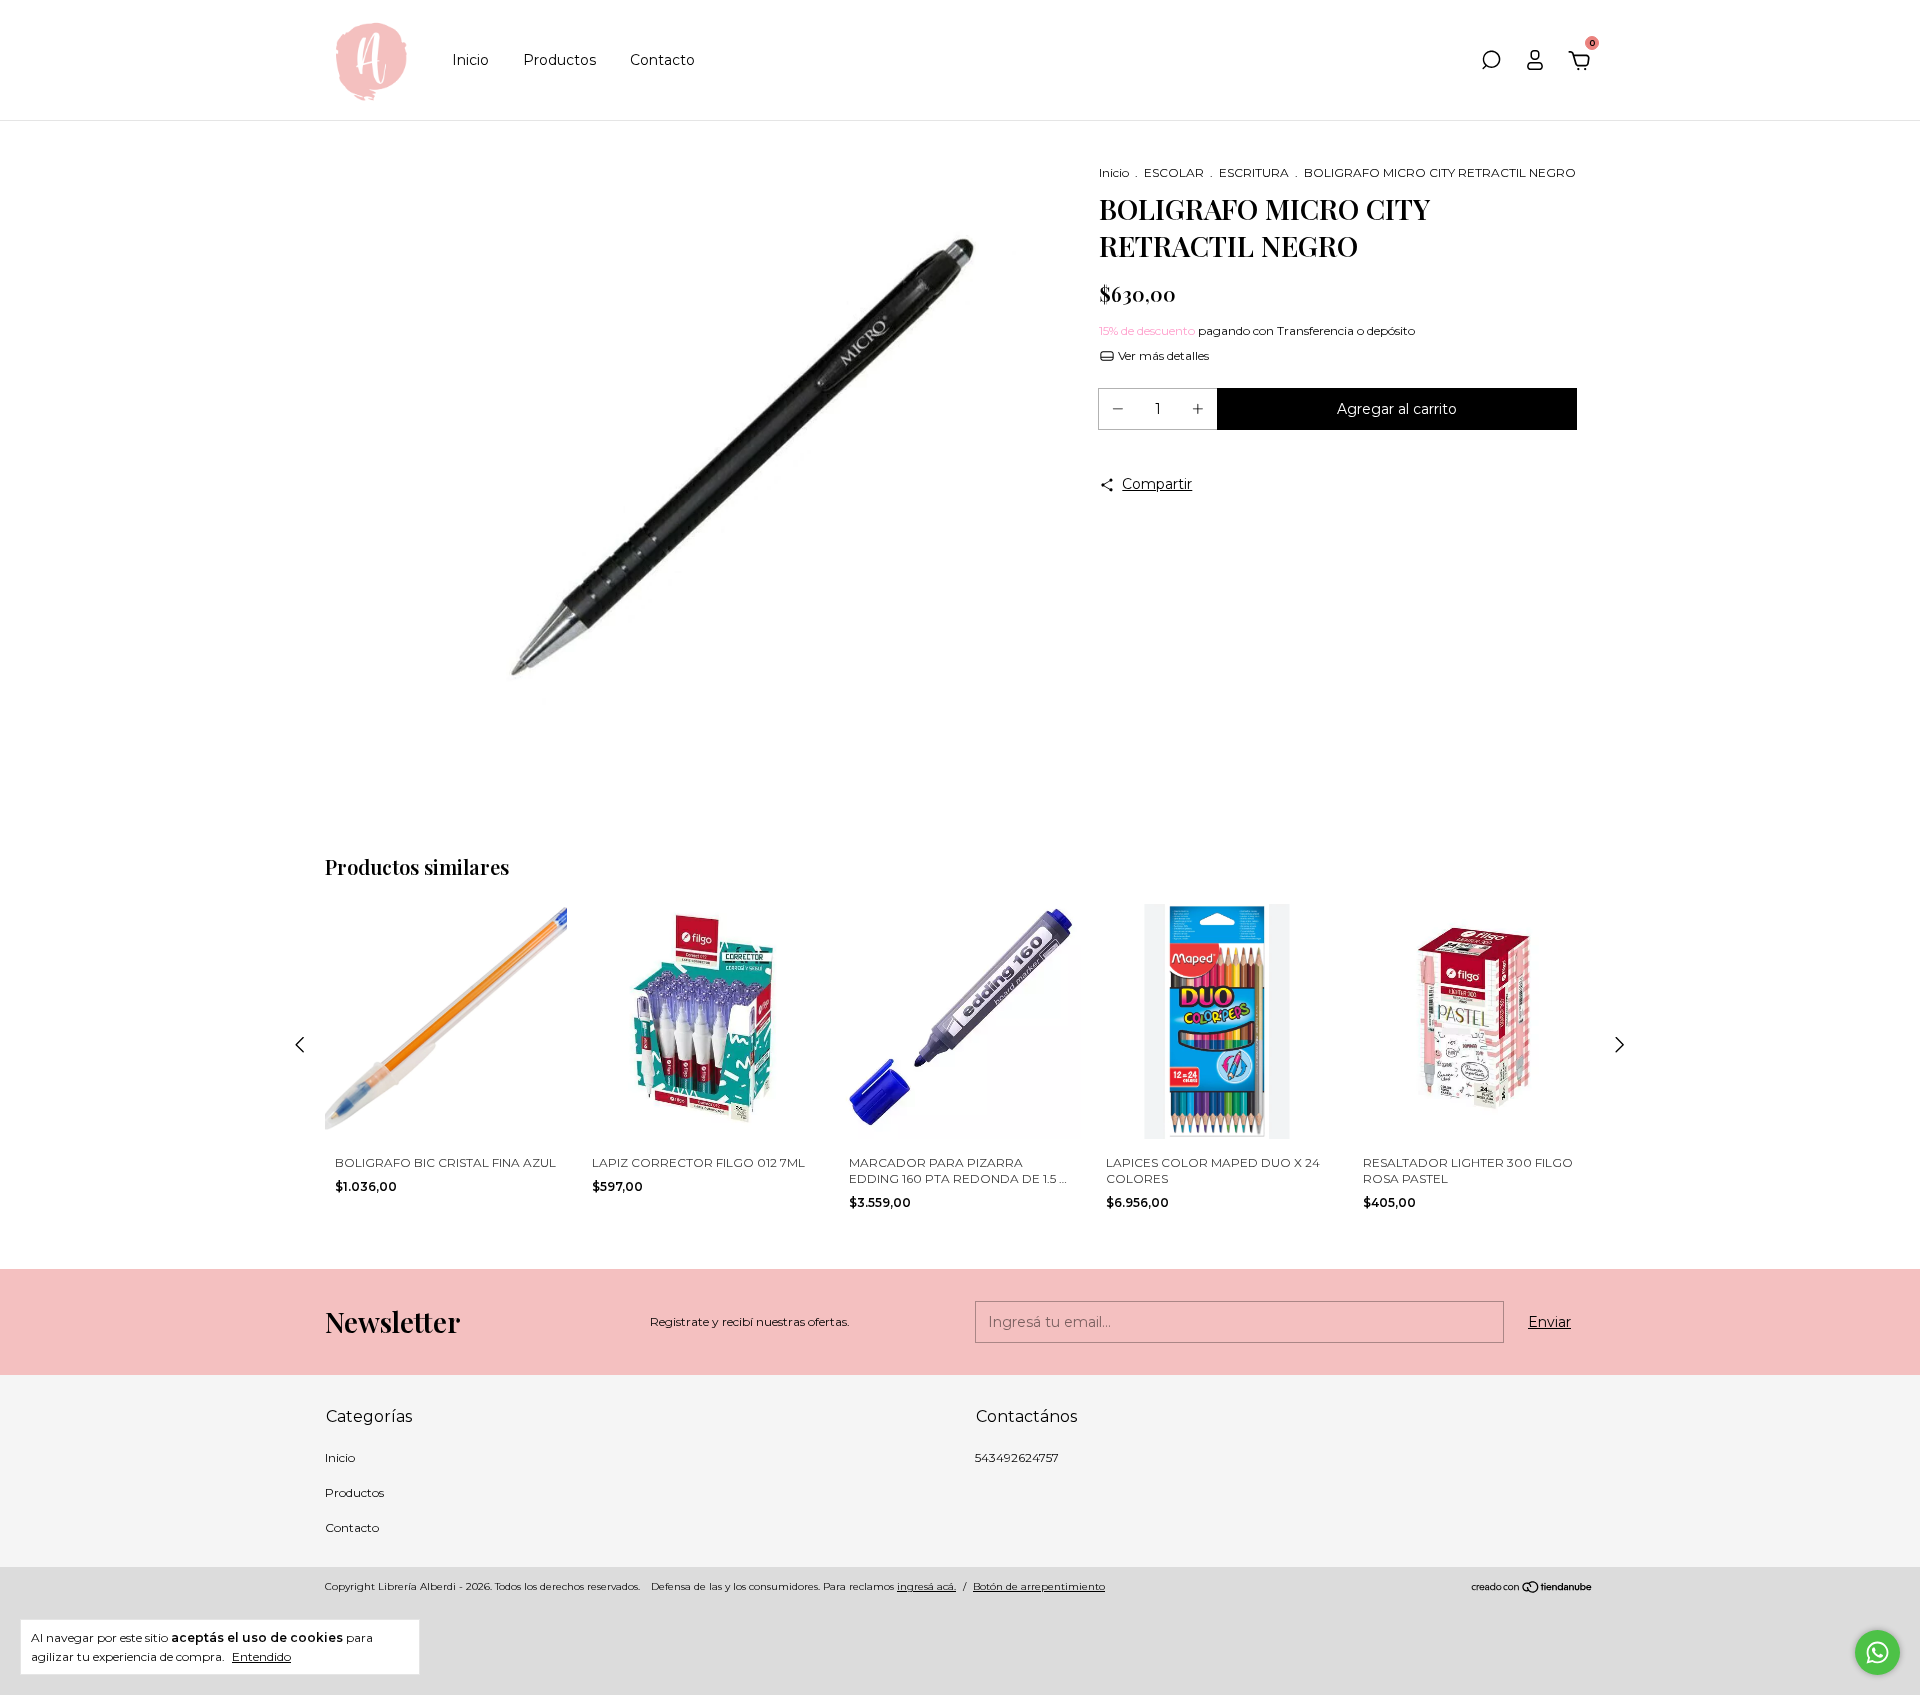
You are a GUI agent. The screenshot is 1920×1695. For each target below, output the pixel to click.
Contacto (662, 60)
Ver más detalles (1162, 355)
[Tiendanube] (1532, 1589)
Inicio (470, 60)
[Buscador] (1491, 63)
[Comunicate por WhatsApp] (1877, 1652)
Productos (559, 60)
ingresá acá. (926, 1586)
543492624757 (1017, 1457)
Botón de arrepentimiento (1039, 1586)
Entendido (261, 1656)
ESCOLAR (1174, 172)
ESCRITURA (1254, 172)
